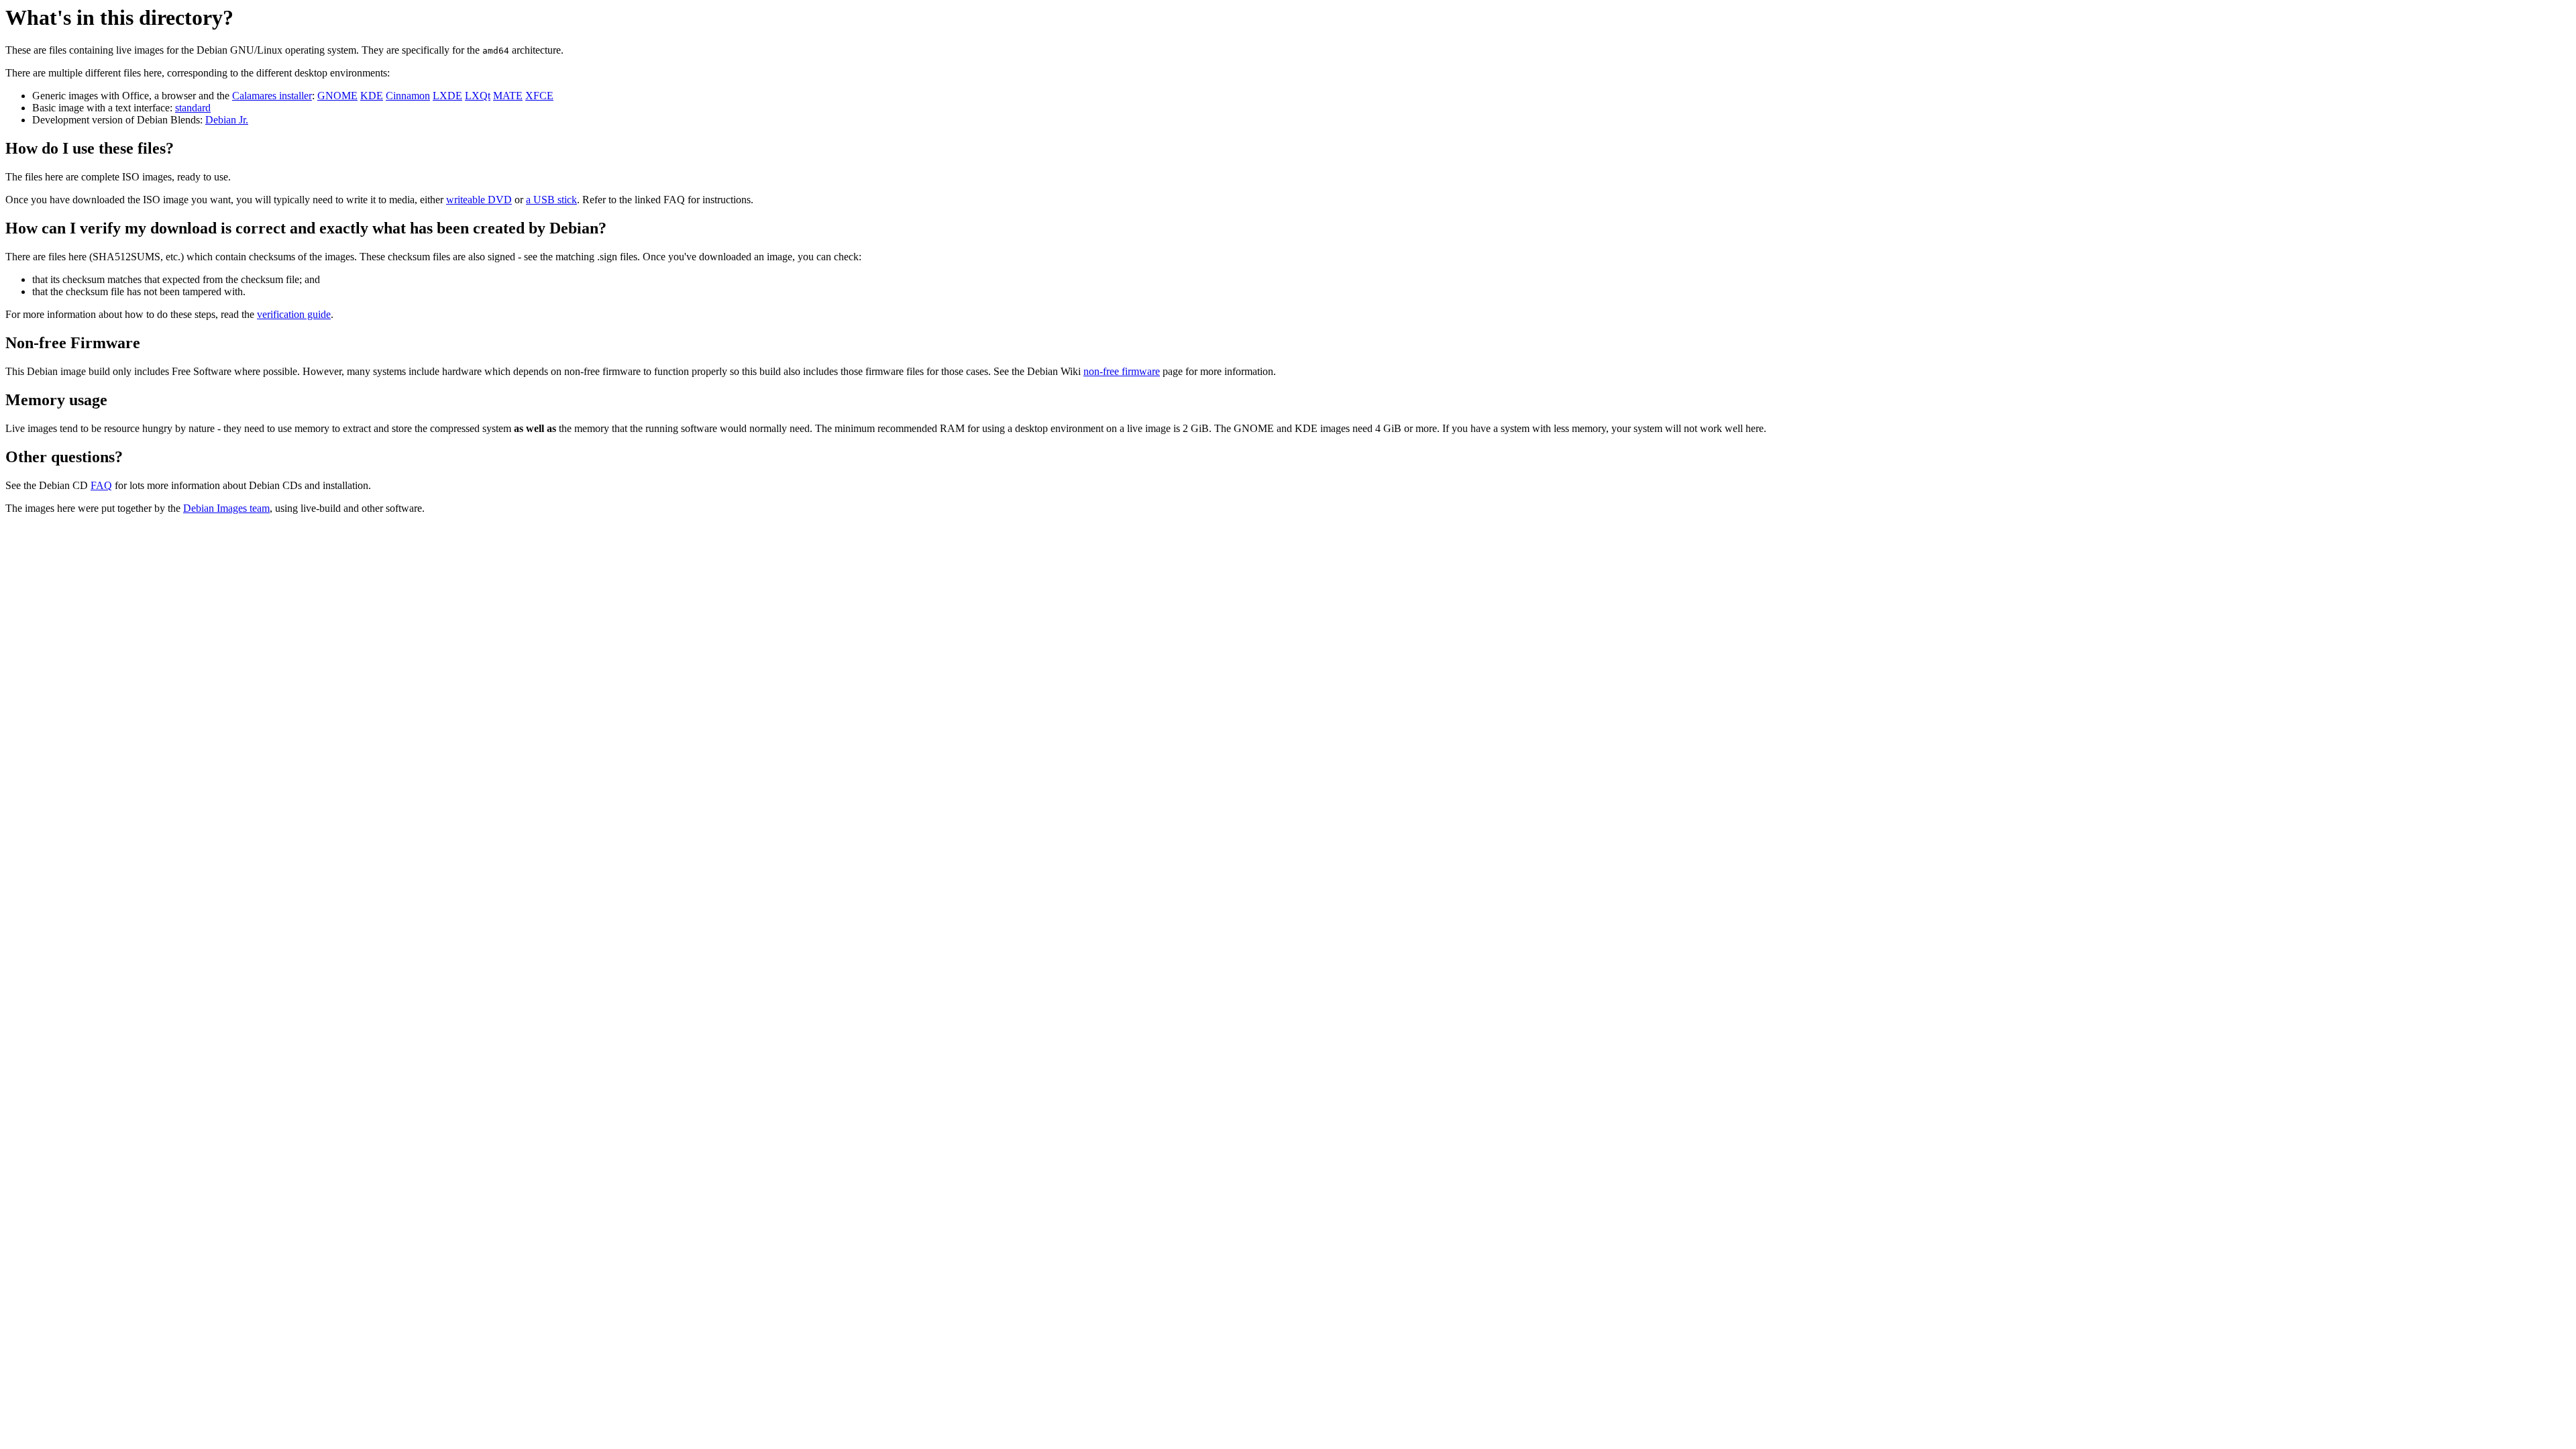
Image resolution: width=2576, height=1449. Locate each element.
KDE (372, 96)
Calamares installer (272, 96)
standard (193, 108)
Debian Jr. (227, 120)
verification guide (294, 314)
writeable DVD (479, 200)
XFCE (539, 96)
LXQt (478, 96)
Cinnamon (408, 96)
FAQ (101, 485)
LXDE (447, 96)
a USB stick (551, 200)
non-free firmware (1122, 371)
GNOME (337, 96)
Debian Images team (226, 508)
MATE (508, 96)
